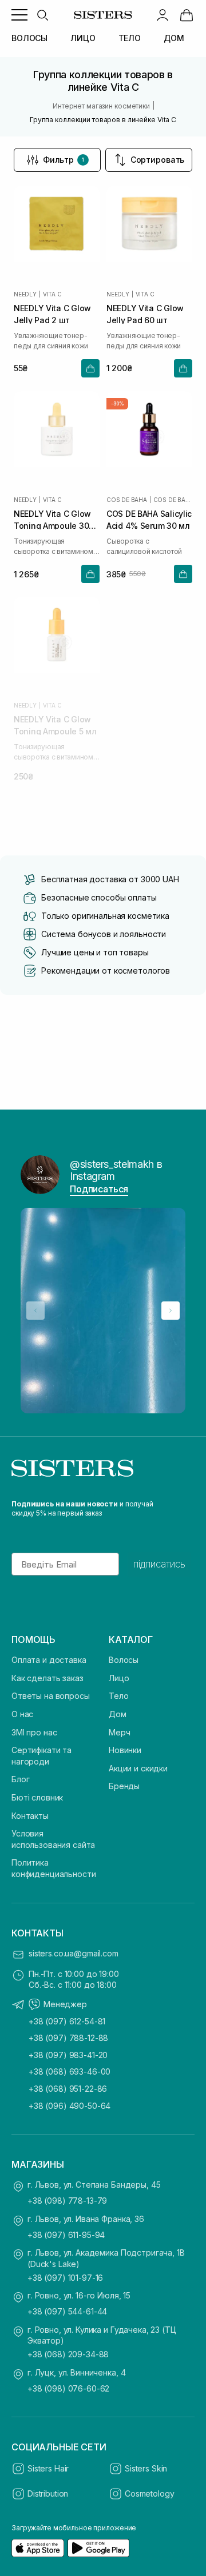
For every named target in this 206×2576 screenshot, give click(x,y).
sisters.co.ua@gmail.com (74, 1953)
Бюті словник (37, 1797)
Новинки (125, 1750)
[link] (187, 15)
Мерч (119, 1732)
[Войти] (163, 15)
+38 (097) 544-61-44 (67, 2311)
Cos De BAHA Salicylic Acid (173, 500)
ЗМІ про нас (34, 1732)
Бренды (124, 1786)
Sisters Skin (146, 2468)
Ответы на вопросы (51, 1696)
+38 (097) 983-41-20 (68, 2055)
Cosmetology (149, 2493)
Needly (25, 294)
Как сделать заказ (47, 1678)
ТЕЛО (130, 38)
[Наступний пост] (171, 1311)
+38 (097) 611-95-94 (66, 2235)
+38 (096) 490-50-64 (70, 2106)
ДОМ (174, 38)
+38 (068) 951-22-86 (68, 2089)
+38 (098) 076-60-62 (68, 2388)
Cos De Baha (127, 500)
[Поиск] (42, 15)
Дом (118, 1714)
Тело (118, 1696)
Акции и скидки (138, 1768)
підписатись (159, 1564)
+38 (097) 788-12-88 (68, 2038)
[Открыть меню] (19, 15)
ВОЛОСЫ (29, 38)
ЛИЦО (83, 38)
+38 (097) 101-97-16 (65, 2278)
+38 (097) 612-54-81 (67, 2021)
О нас (22, 1714)
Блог (20, 1779)
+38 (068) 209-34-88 (68, 2354)
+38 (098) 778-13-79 (67, 2201)
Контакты (30, 1816)
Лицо (119, 1678)
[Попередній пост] (35, 1311)
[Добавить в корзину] (90, 368)
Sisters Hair (48, 2468)
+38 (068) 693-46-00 (70, 2071)
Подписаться (99, 1189)
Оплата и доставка (49, 1660)
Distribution (48, 2493)
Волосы (124, 1660)
